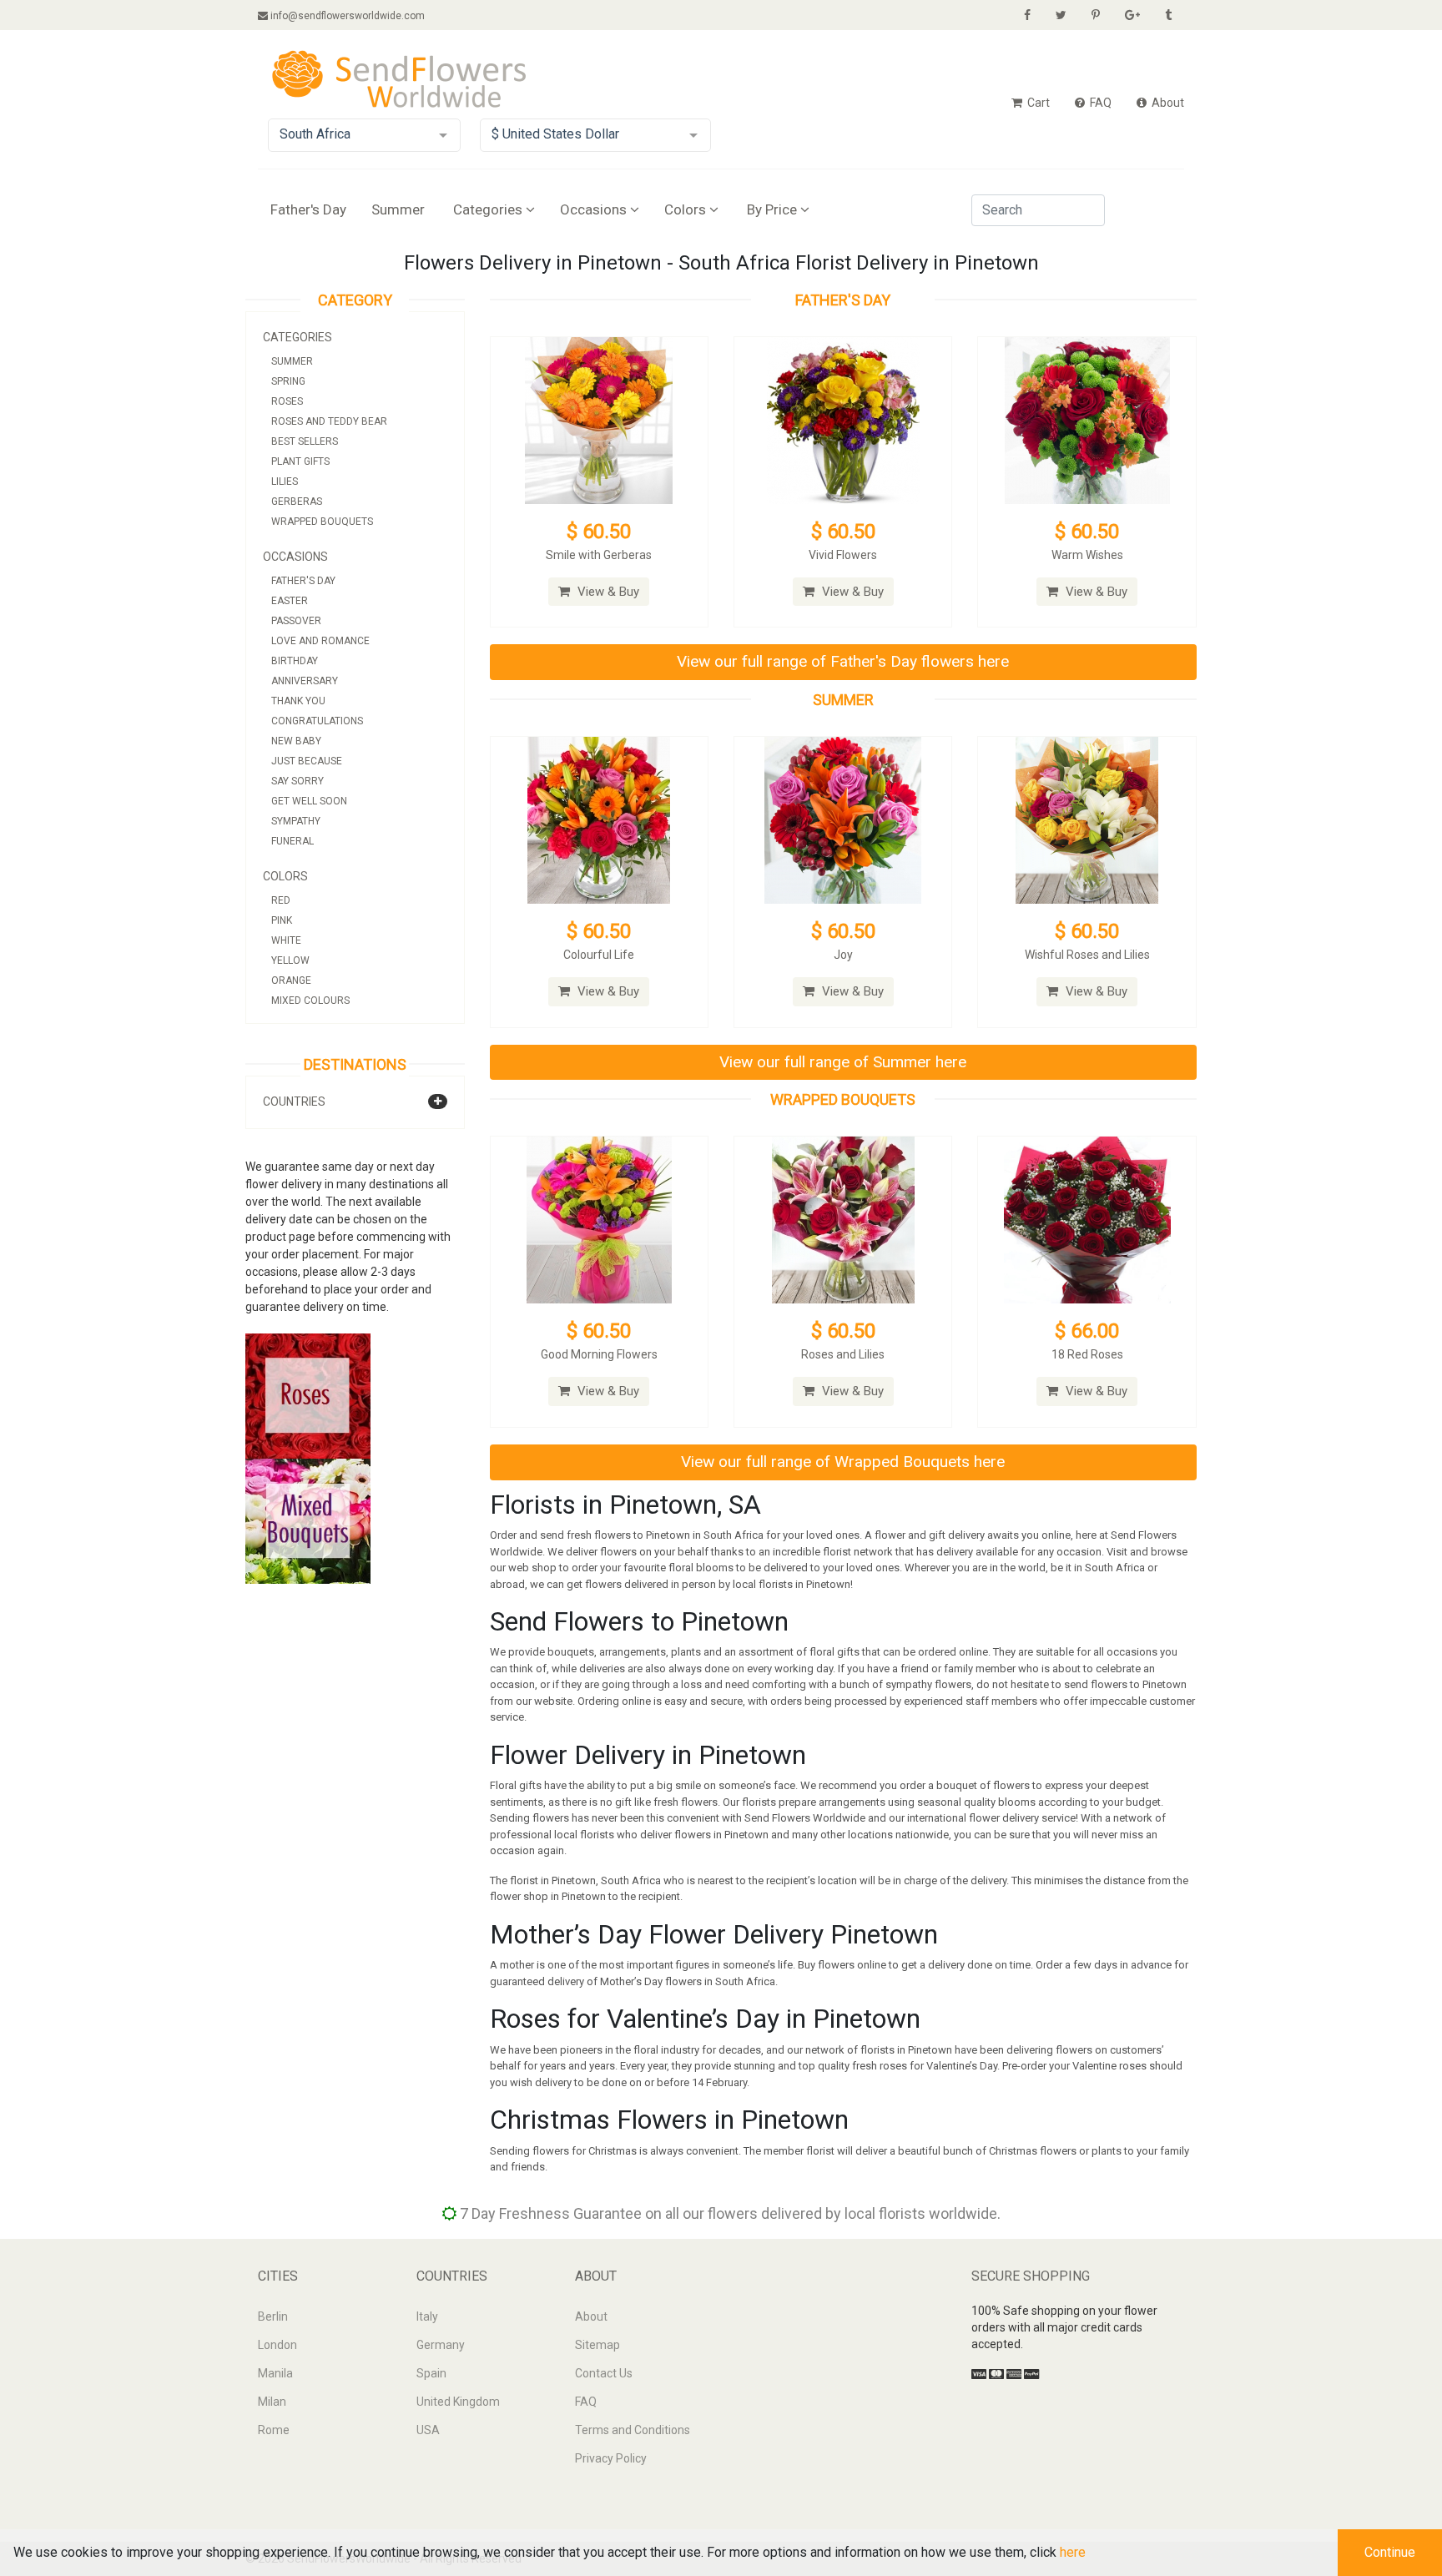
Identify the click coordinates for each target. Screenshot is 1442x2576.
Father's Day (308, 209)
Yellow (290, 960)
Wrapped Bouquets (322, 522)
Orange (291, 980)
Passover (296, 621)
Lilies (285, 481)
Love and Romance (320, 641)
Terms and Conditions (633, 2430)
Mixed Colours (310, 1001)
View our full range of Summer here (843, 1062)
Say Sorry (297, 781)
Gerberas (297, 502)
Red (281, 900)
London (277, 2345)
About (1167, 103)
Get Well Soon (309, 801)
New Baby (296, 741)
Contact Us (604, 2373)
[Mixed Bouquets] (308, 1520)
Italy (427, 2316)
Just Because (307, 761)
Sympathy (296, 821)
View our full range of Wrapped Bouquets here (843, 1462)
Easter (290, 601)
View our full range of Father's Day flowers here (843, 661)
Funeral (292, 841)
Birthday (295, 661)
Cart (1037, 103)
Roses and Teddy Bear (329, 421)
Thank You (298, 701)
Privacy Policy (611, 2458)
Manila (275, 2373)
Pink (282, 920)
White (286, 940)
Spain (431, 2373)
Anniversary (305, 681)
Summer (398, 209)
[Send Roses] (308, 1395)
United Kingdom (458, 2402)
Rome (274, 2430)
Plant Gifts (300, 461)
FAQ (1099, 103)
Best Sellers (305, 441)
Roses (287, 401)
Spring (288, 381)
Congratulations (317, 721)
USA (428, 2430)
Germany (441, 2345)
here (1073, 2552)
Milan (272, 2402)
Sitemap (597, 2345)
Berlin (273, 2316)
